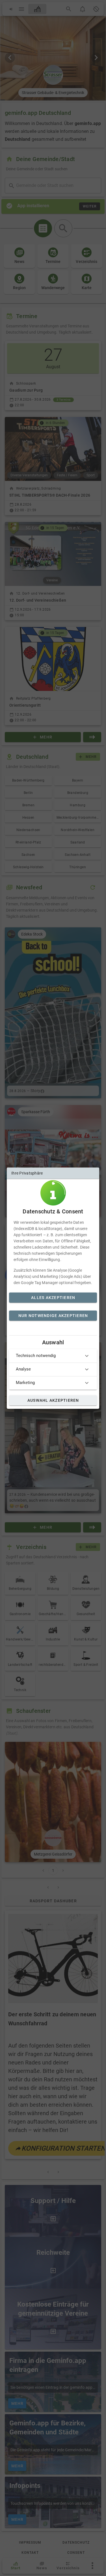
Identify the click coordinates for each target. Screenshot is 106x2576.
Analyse (23, 1369)
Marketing (25, 1383)
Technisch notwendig (36, 1356)
